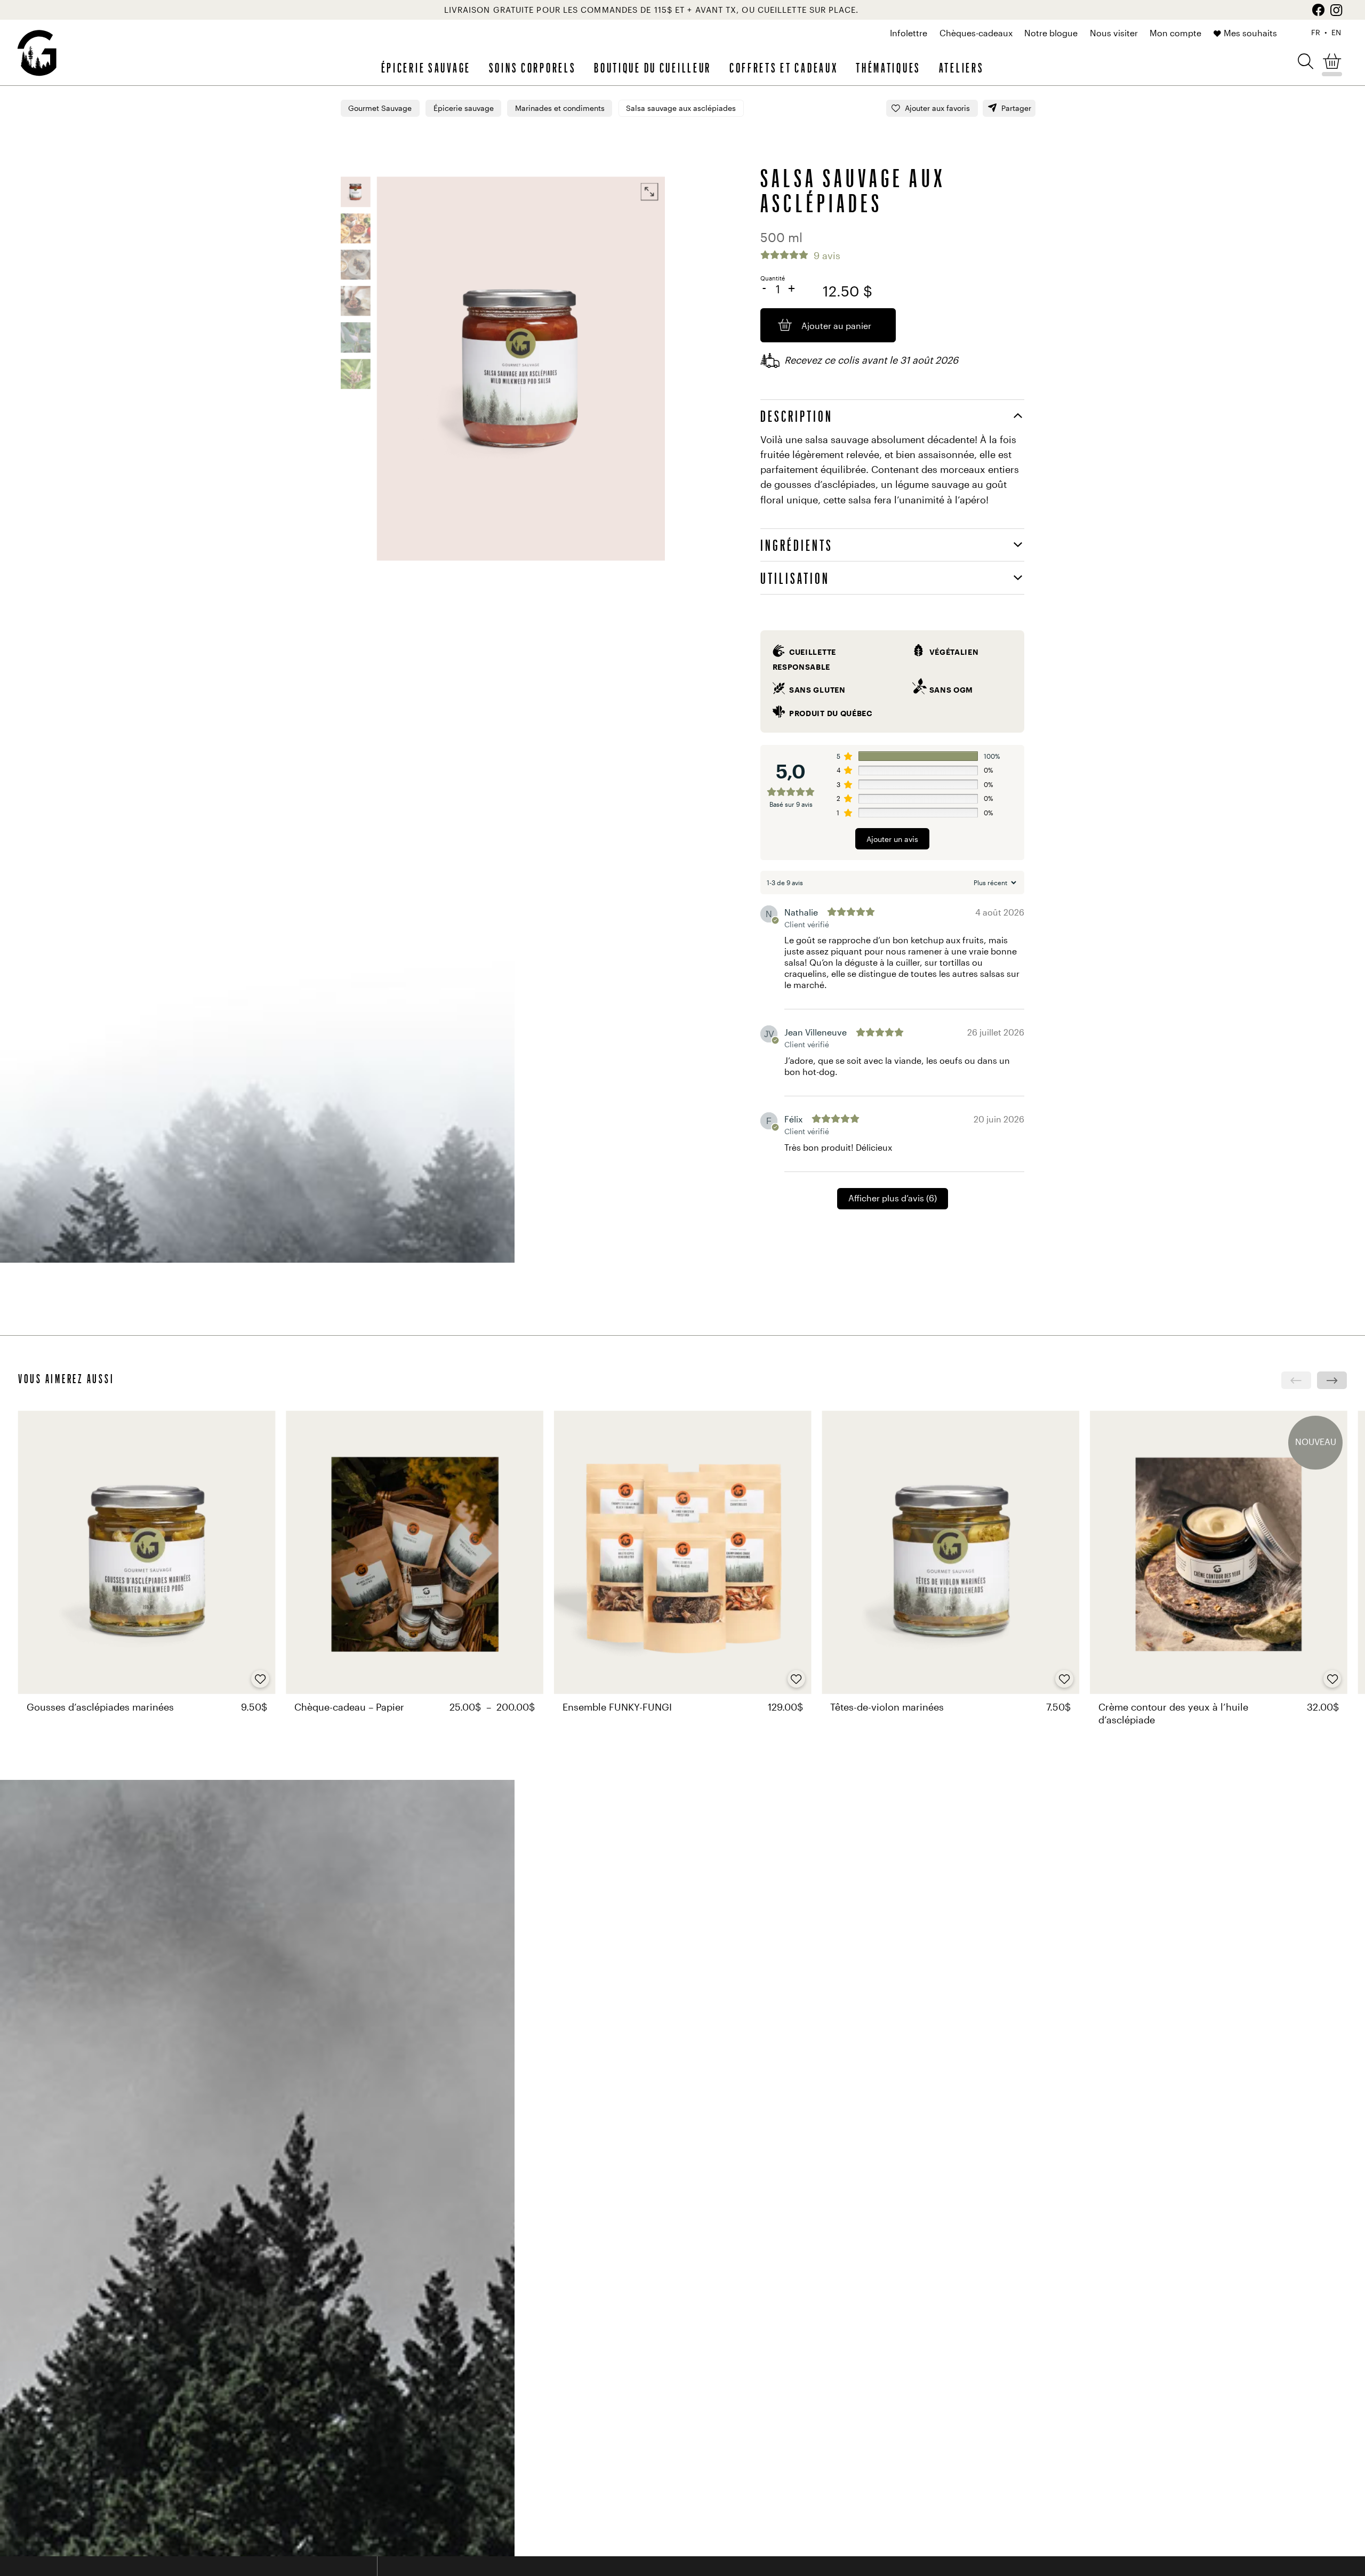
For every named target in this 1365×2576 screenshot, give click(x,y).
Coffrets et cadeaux (784, 67)
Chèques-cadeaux (976, 33)
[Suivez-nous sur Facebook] (1318, 10)
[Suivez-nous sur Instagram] (1336, 10)
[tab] (892, 416)
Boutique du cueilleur (653, 67)
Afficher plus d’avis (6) (893, 1198)
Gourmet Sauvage (380, 108)
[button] (1306, 61)
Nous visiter (1114, 33)
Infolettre (909, 33)
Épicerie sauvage (426, 67)
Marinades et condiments (560, 108)
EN (1336, 33)
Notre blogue (1051, 33)
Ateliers (962, 67)
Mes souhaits (1250, 33)
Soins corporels (533, 67)
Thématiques (888, 67)
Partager (1016, 108)
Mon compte (1175, 33)
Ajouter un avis (892, 839)
